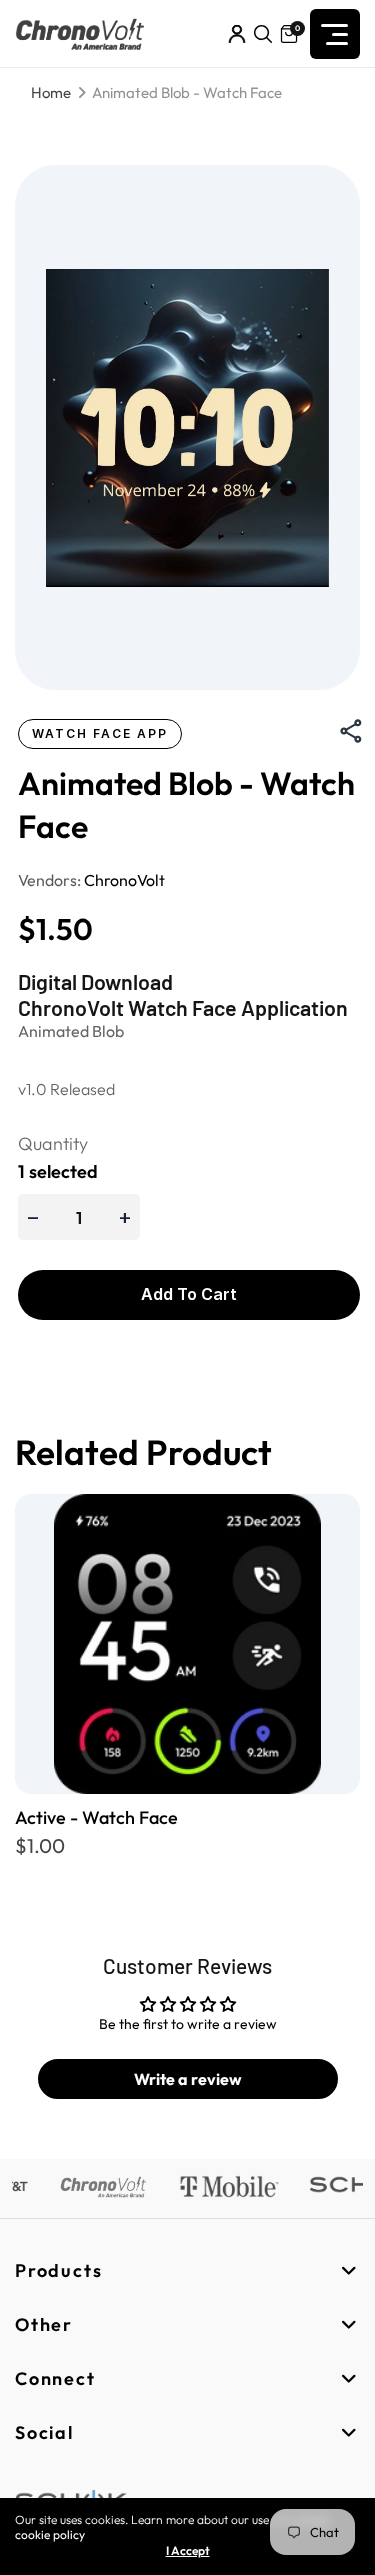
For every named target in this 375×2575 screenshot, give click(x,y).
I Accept (188, 2550)
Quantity (53, 1144)
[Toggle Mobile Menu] (335, 34)
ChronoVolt (124, 880)
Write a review (188, 2079)
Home (51, 92)
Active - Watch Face (96, 1817)
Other (44, 2324)
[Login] (237, 33)
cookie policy (50, 2534)
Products (58, 2270)
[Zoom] (187, 428)
